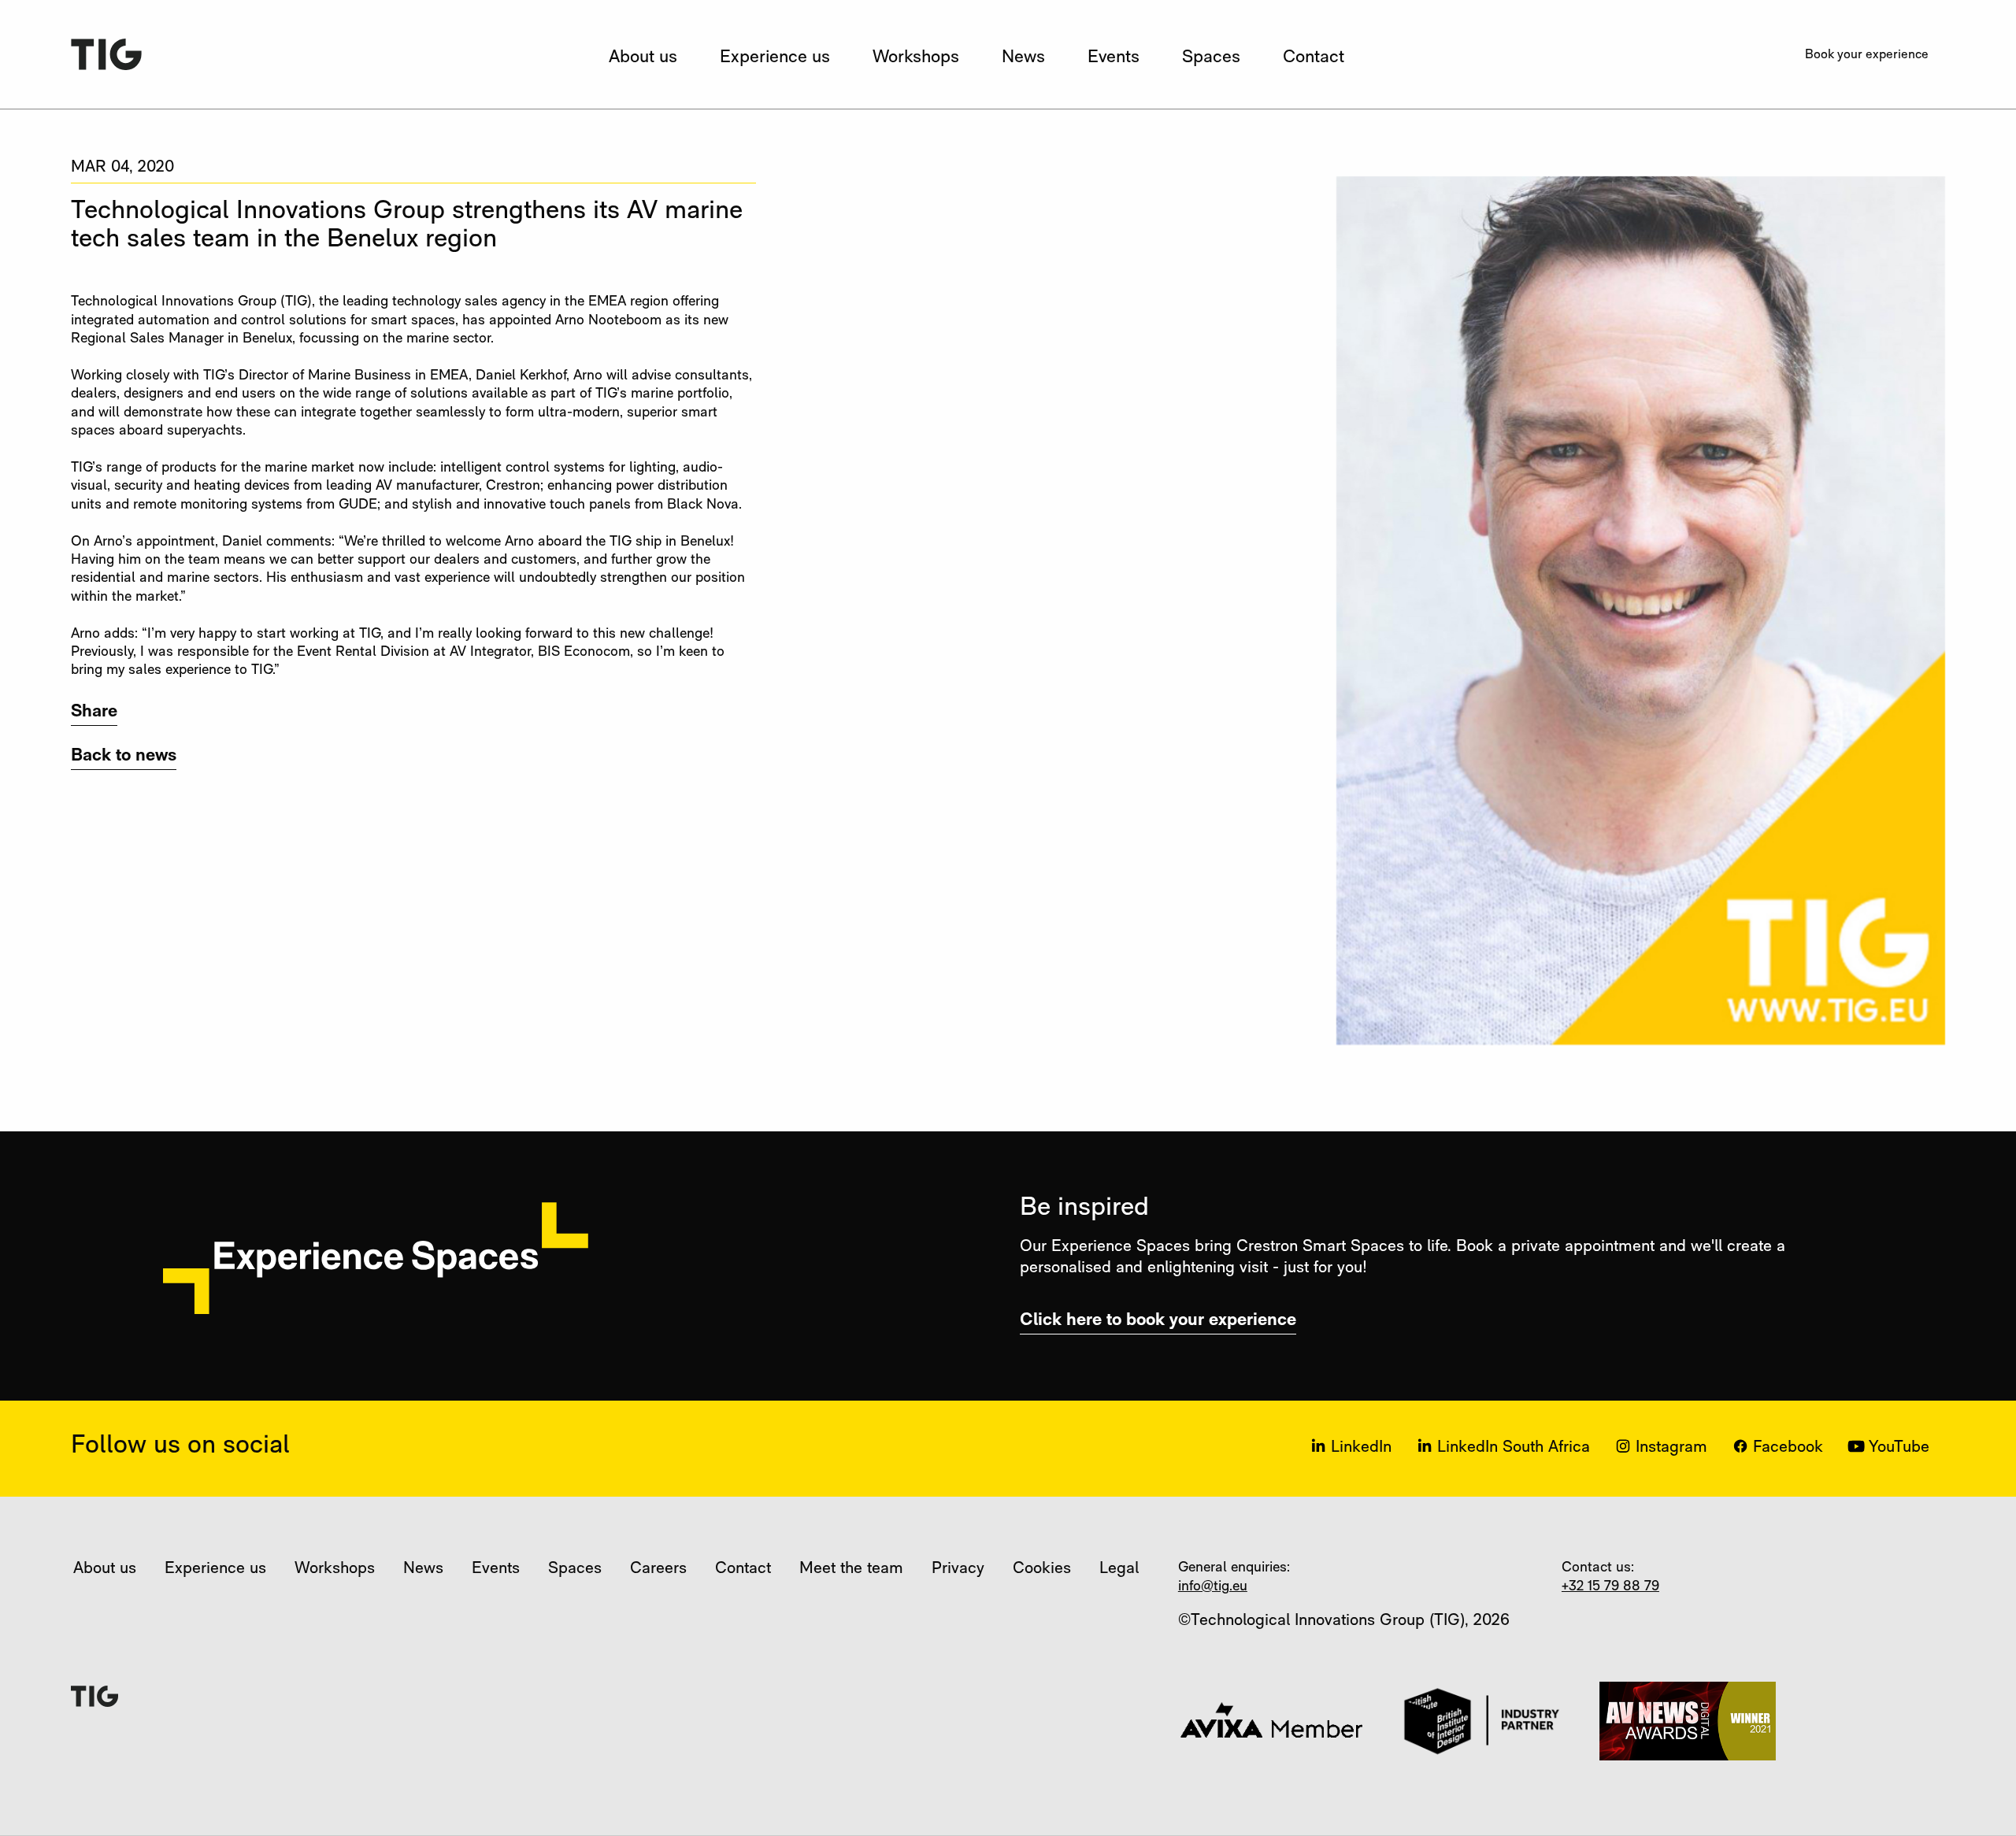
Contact (1314, 58)
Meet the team (851, 1569)
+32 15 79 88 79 (1610, 1587)
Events (1114, 58)
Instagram (1671, 1447)
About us (643, 58)
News (1023, 58)
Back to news (124, 756)
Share (94, 712)
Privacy (958, 1569)
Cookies (1042, 1569)
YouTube (1899, 1447)
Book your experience (1867, 55)
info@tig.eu (1213, 1587)
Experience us (775, 58)
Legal (1119, 1569)
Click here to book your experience (1158, 1321)
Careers (658, 1569)
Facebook (1788, 1447)
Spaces (1211, 58)
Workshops (916, 58)
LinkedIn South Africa (1514, 1447)
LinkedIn (1361, 1447)
